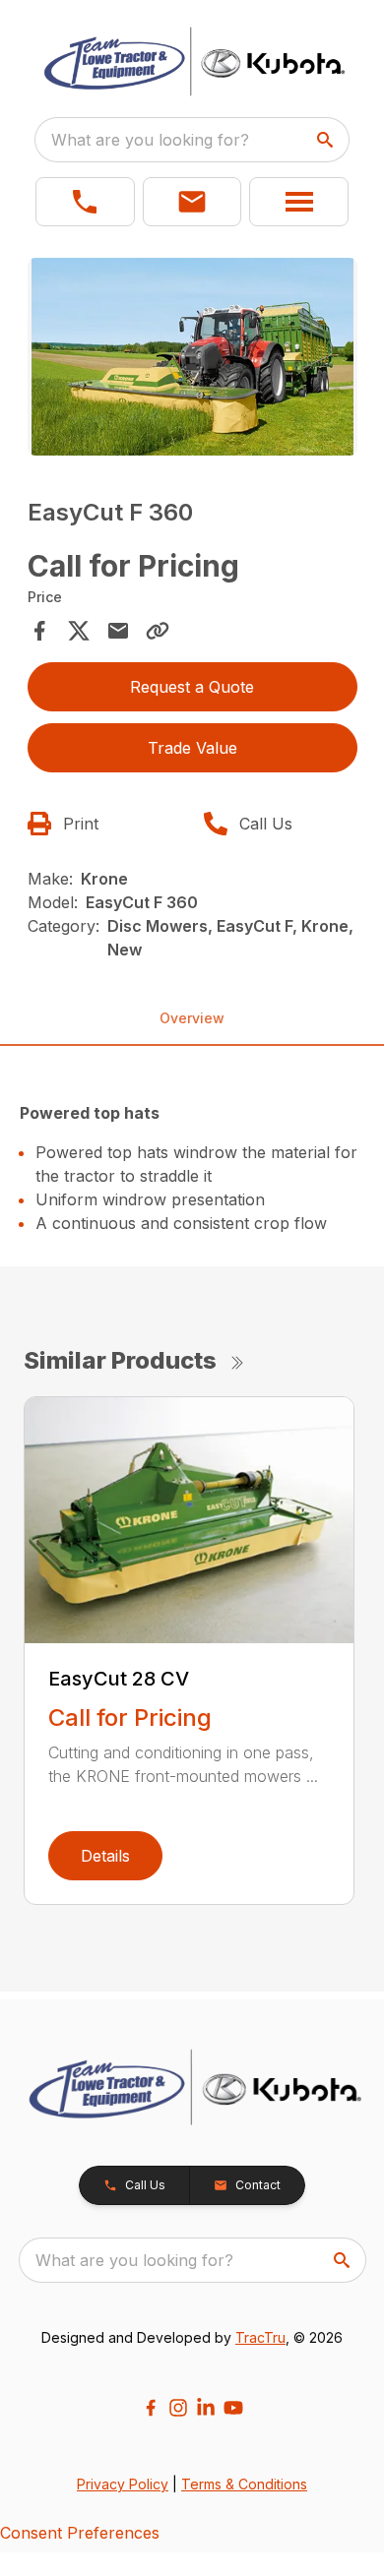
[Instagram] (178, 2408)
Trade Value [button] (192, 748)
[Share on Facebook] (39, 631)
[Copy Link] (158, 631)
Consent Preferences (80, 2533)
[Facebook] (151, 2408)
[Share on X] (79, 631)
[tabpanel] (192, 360)
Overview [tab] (192, 1018)
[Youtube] (233, 2408)
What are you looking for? (150, 140)
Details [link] (105, 1856)
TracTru (260, 2337)
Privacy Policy (123, 2484)
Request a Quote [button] (192, 687)
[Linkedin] (206, 2408)
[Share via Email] (118, 631)
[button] (85, 202)
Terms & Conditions (244, 2484)
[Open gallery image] (192, 357)
